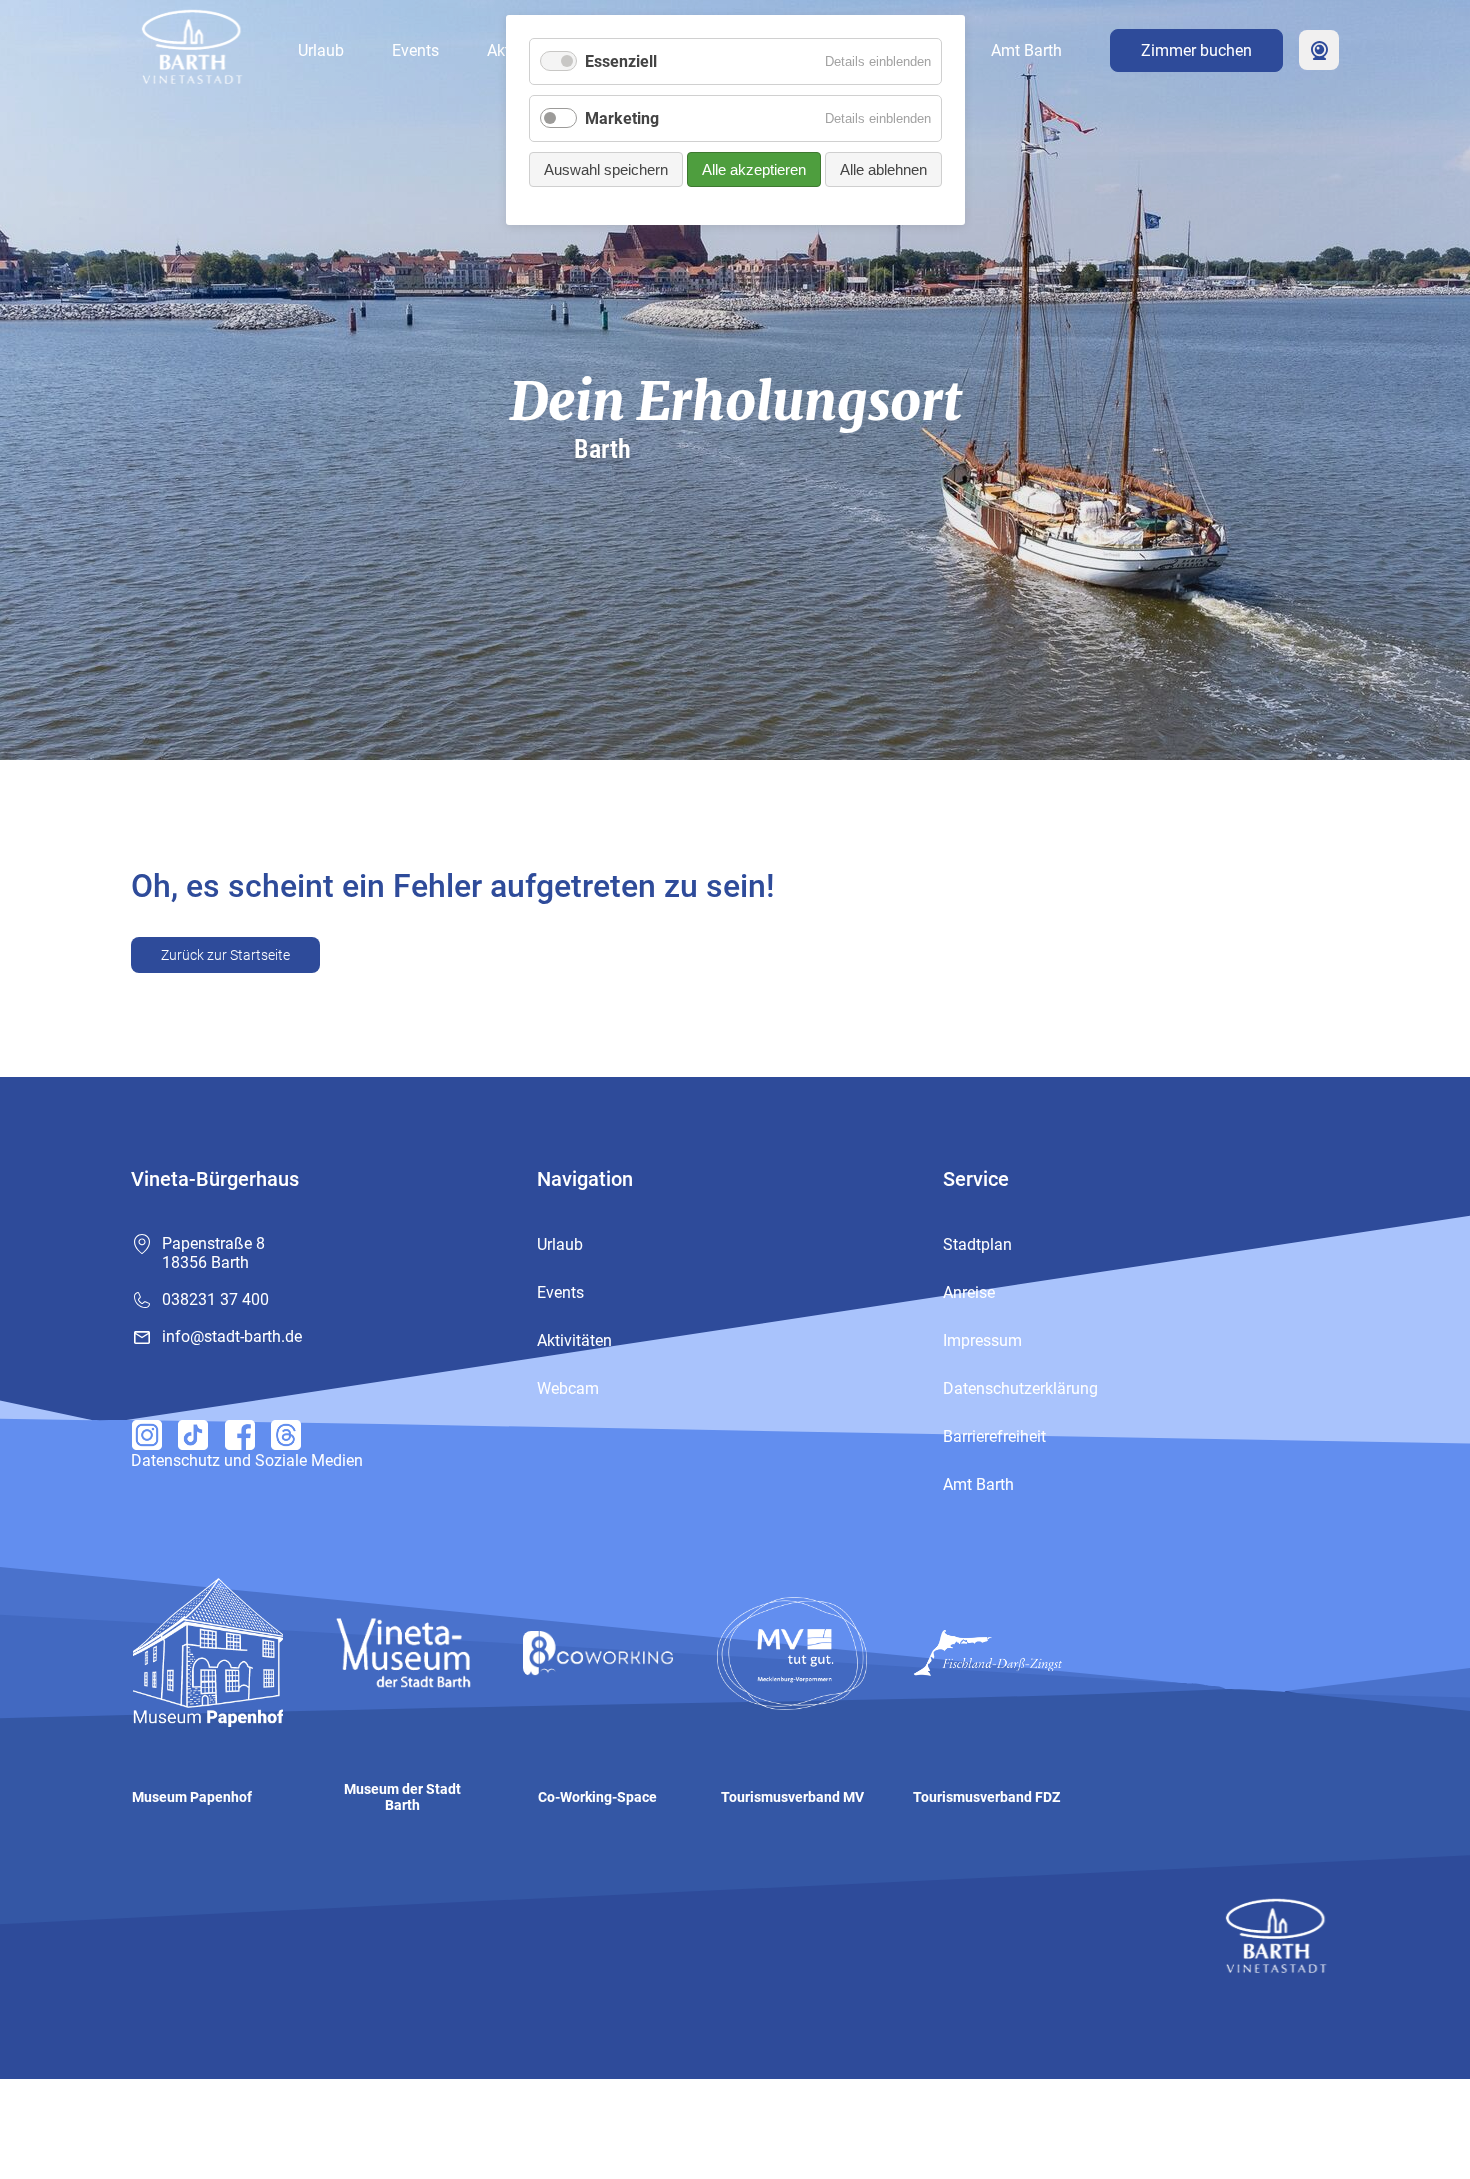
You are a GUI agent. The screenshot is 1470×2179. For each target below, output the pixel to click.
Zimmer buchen (1196, 50)
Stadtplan (977, 1244)
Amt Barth (1026, 50)
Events (415, 50)
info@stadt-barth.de (232, 1336)
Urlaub (321, 50)
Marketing (622, 118)
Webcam (1319, 50)
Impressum (982, 1340)
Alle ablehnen (883, 169)
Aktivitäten (574, 1340)
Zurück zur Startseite (225, 955)
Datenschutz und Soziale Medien (247, 1460)
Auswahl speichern (606, 169)
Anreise (969, 1292)
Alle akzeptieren (754, 169)
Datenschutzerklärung (1020, 1388)
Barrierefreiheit (994, 1436)
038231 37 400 (215, 1299)
